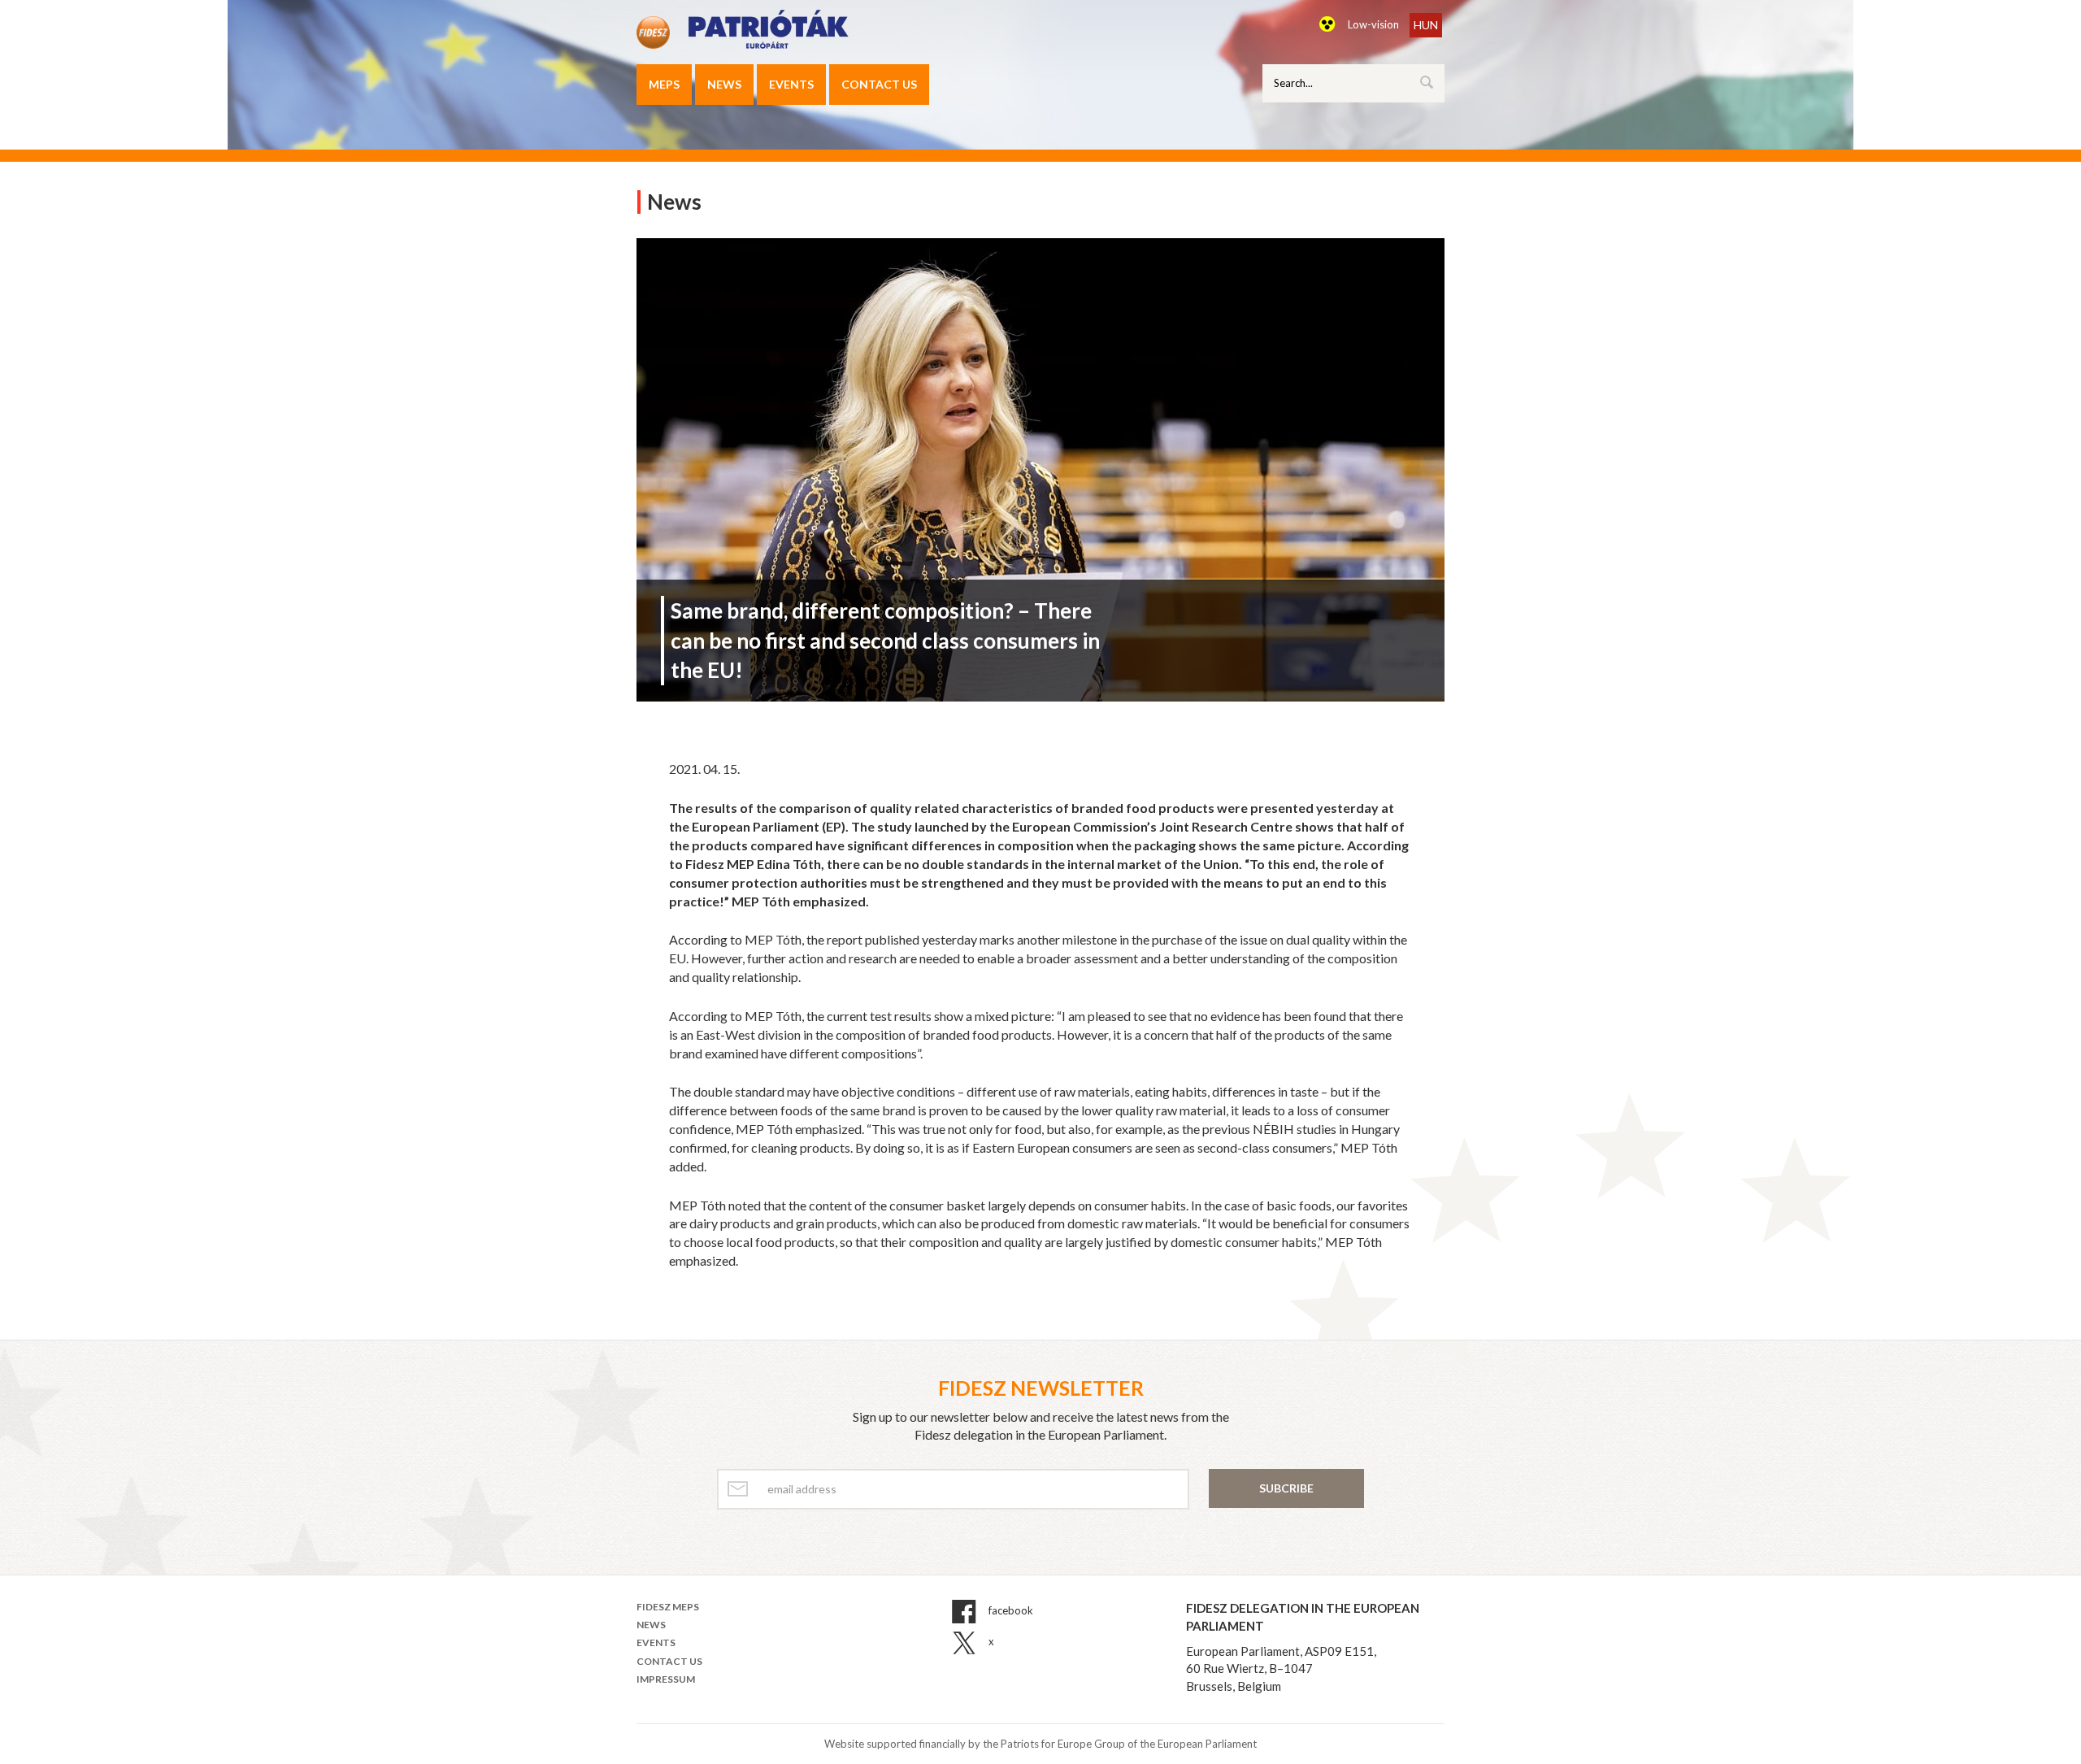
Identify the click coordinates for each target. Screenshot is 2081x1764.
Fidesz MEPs (668, 1607)
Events (791, 84)
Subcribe (1286, 1488)
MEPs (664, 84)
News (724, 84)
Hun (1426, 25)
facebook (1010, 1610)
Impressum (666, 1679)
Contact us (879, 84)
